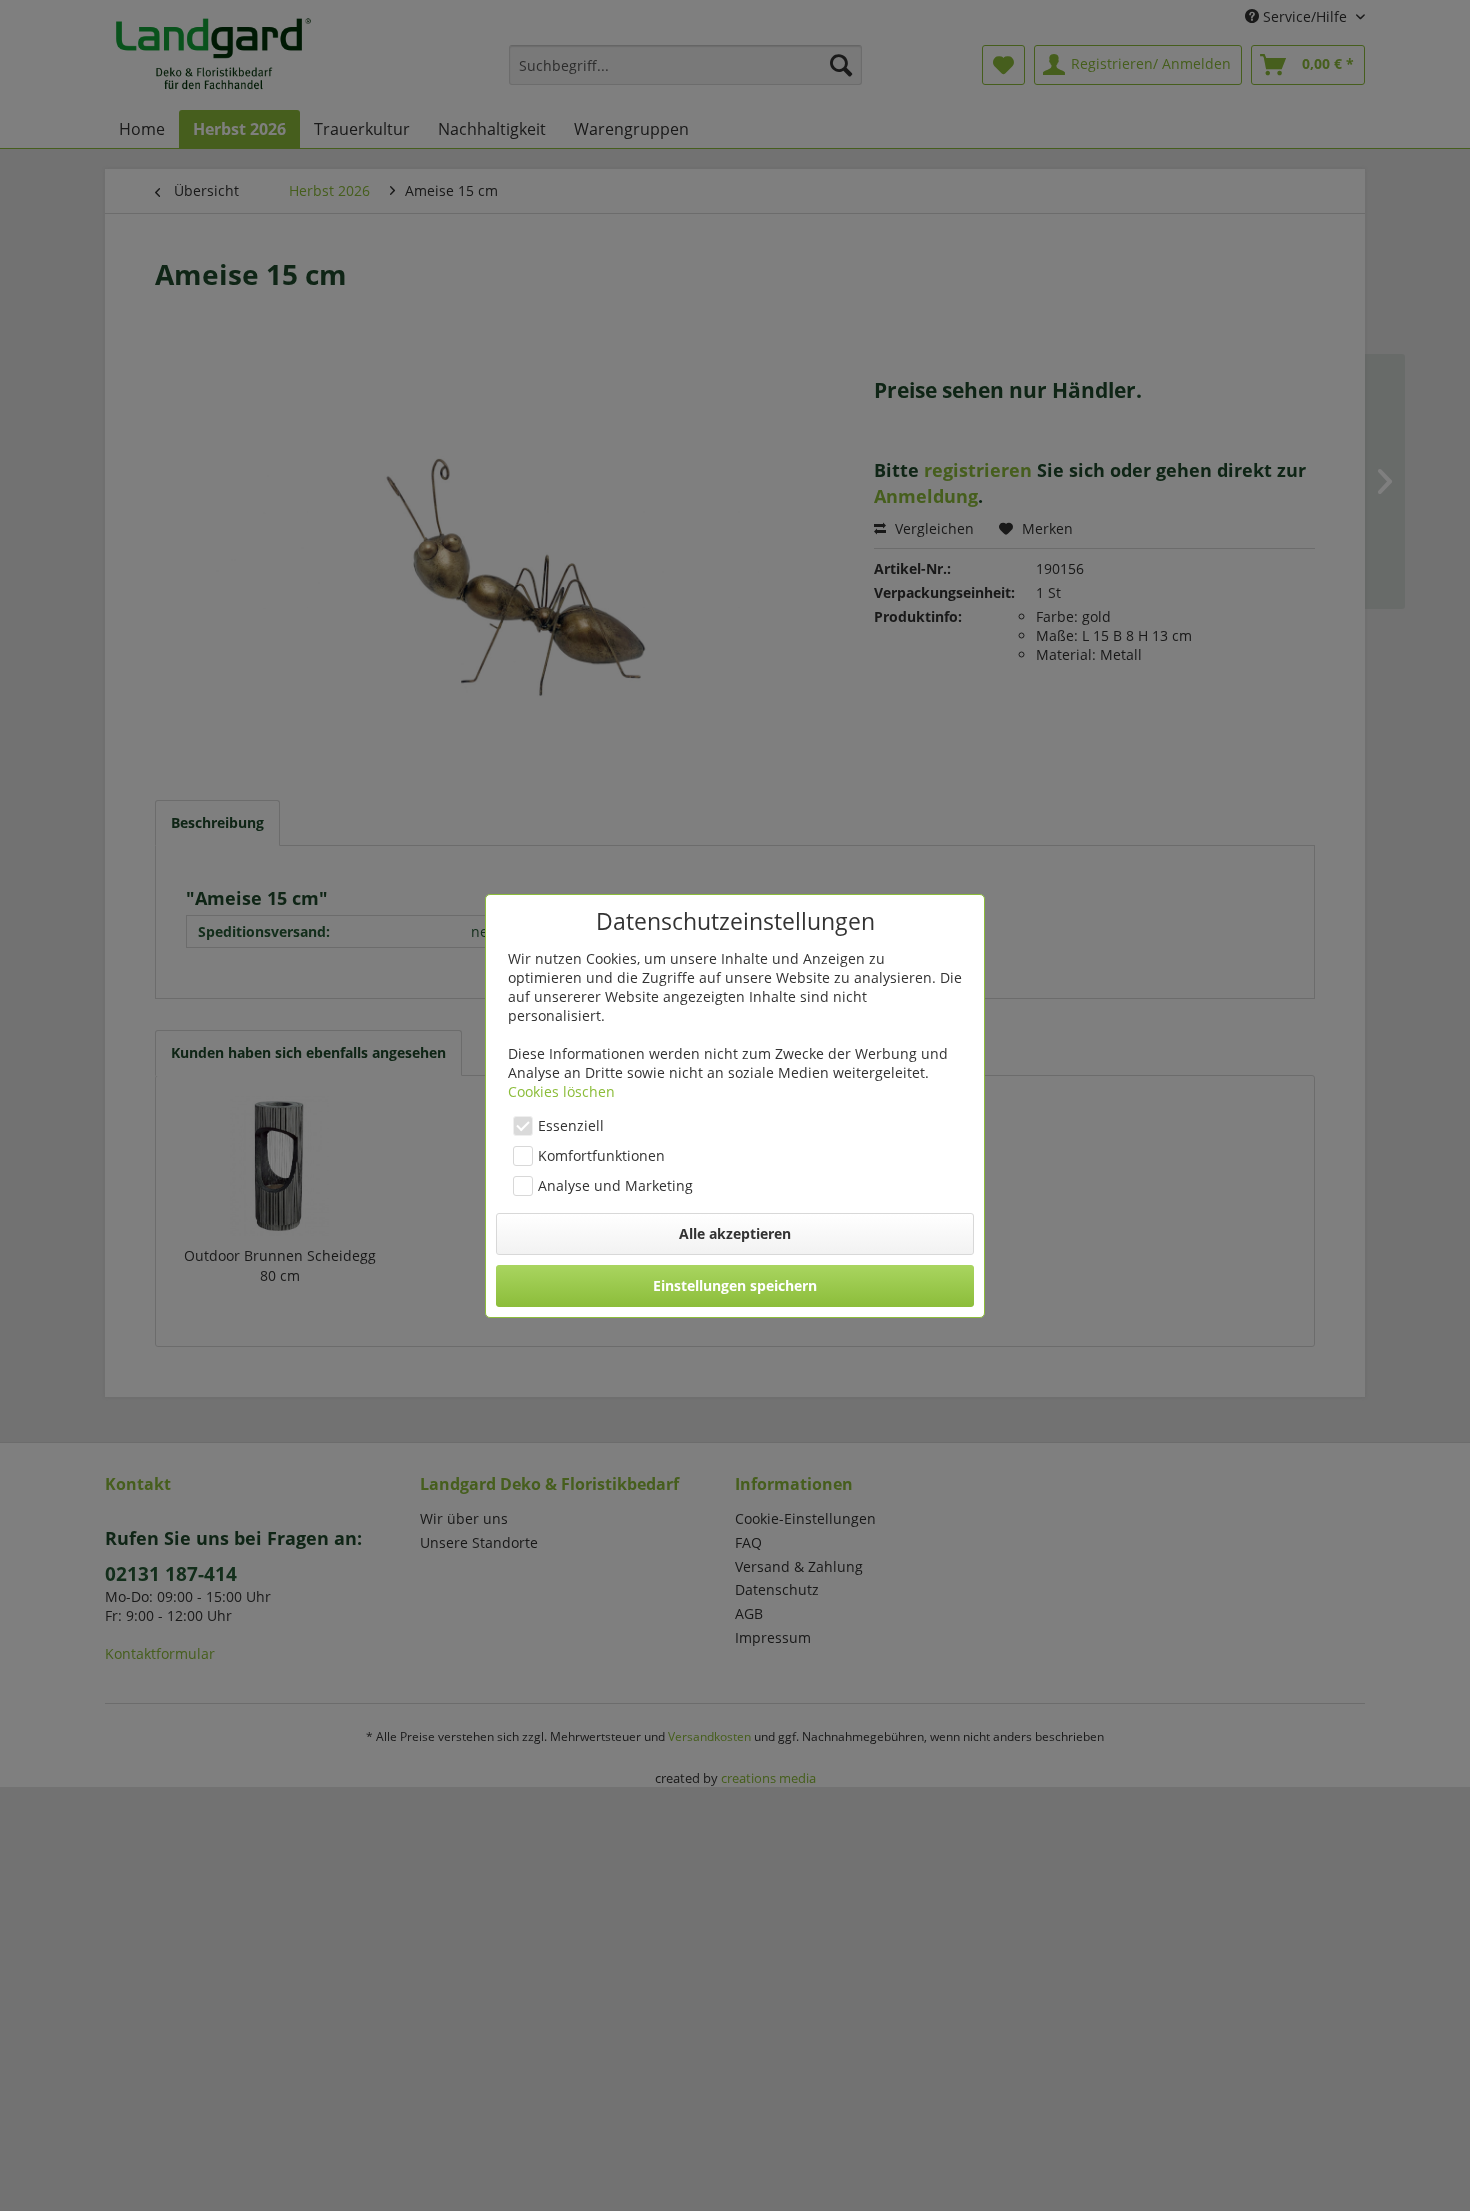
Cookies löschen (561, 1091)
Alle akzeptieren (735, 1233)
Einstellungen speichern (735, 1285)
